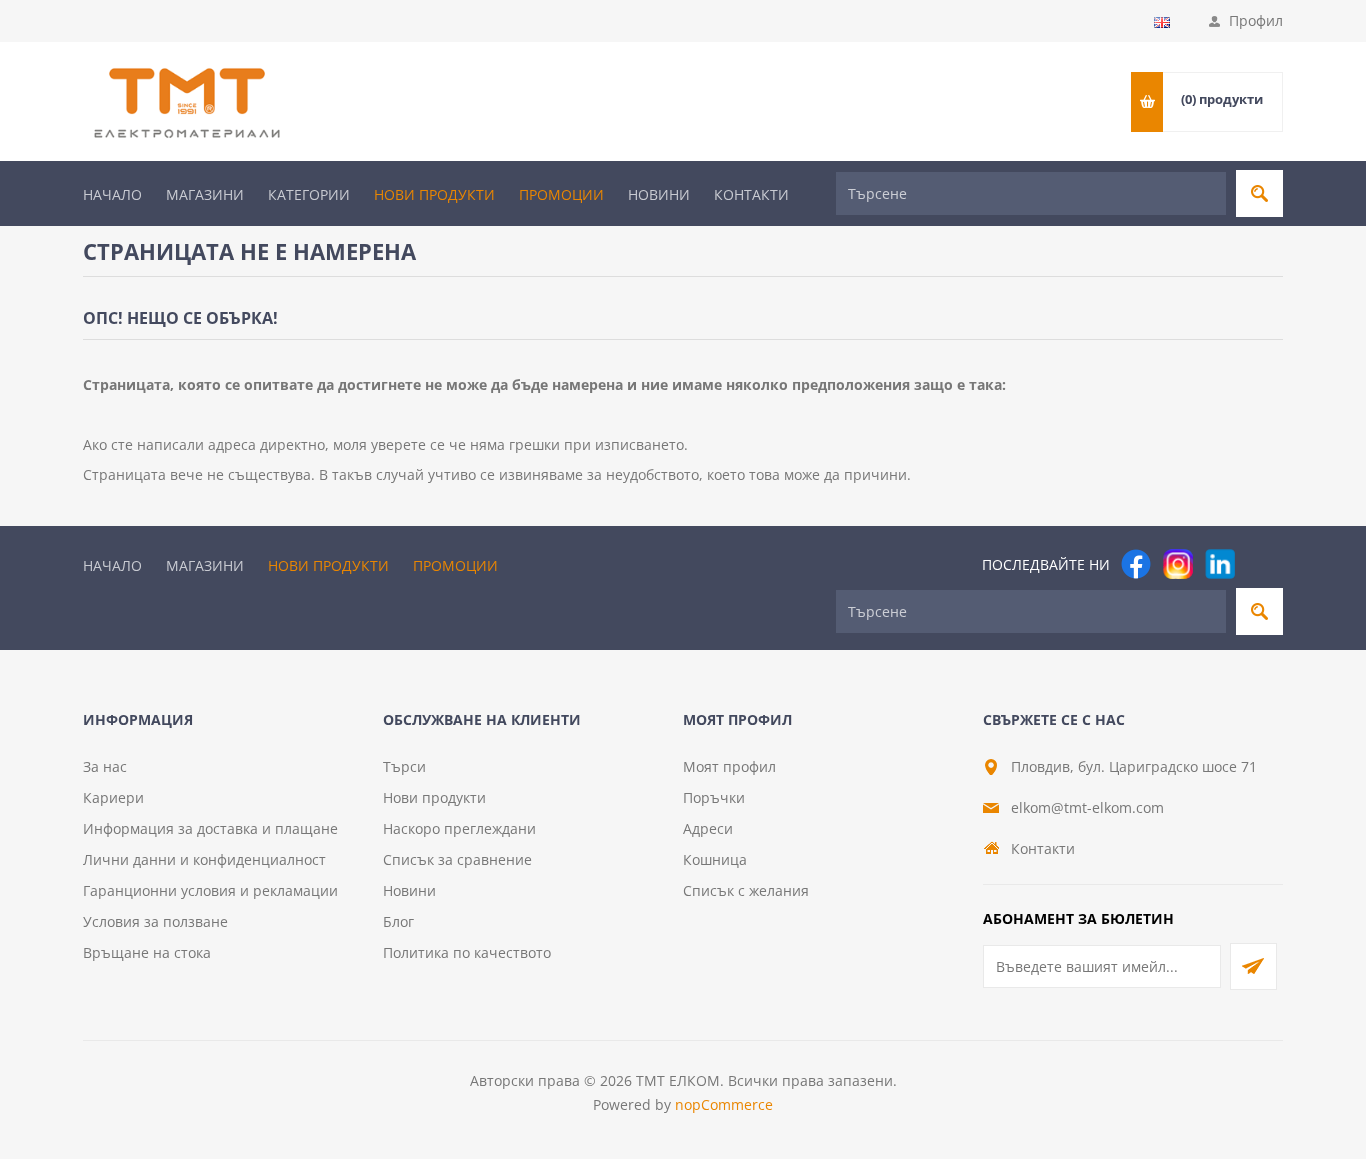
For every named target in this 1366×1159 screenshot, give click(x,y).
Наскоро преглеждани (459, 828)
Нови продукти (434, 194)
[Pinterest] (1262, 564)
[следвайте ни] (1220, 564)
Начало (112, 194)
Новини (659, 194)
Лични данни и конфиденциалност (204, 859)
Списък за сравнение (457, 859)
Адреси (708, 828)
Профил (1256, 20)
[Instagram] (1178, 564)
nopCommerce (724, 1104)
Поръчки (714, 797)
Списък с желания (746, 890)
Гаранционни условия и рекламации (210, 890)
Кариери (113, 797)
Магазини (205, 194)
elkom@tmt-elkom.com (1087, 807)
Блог (398, 921)
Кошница (715, 859)
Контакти (751, 194)
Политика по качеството (467, 952)
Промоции (561, 194)
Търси (404, 766)
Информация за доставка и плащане (210, 828)
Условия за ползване (155, 921)
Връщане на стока (147, 952)
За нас (105, 766)
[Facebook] (1136, 564)
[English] (1162, 22)
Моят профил (729, 766)
